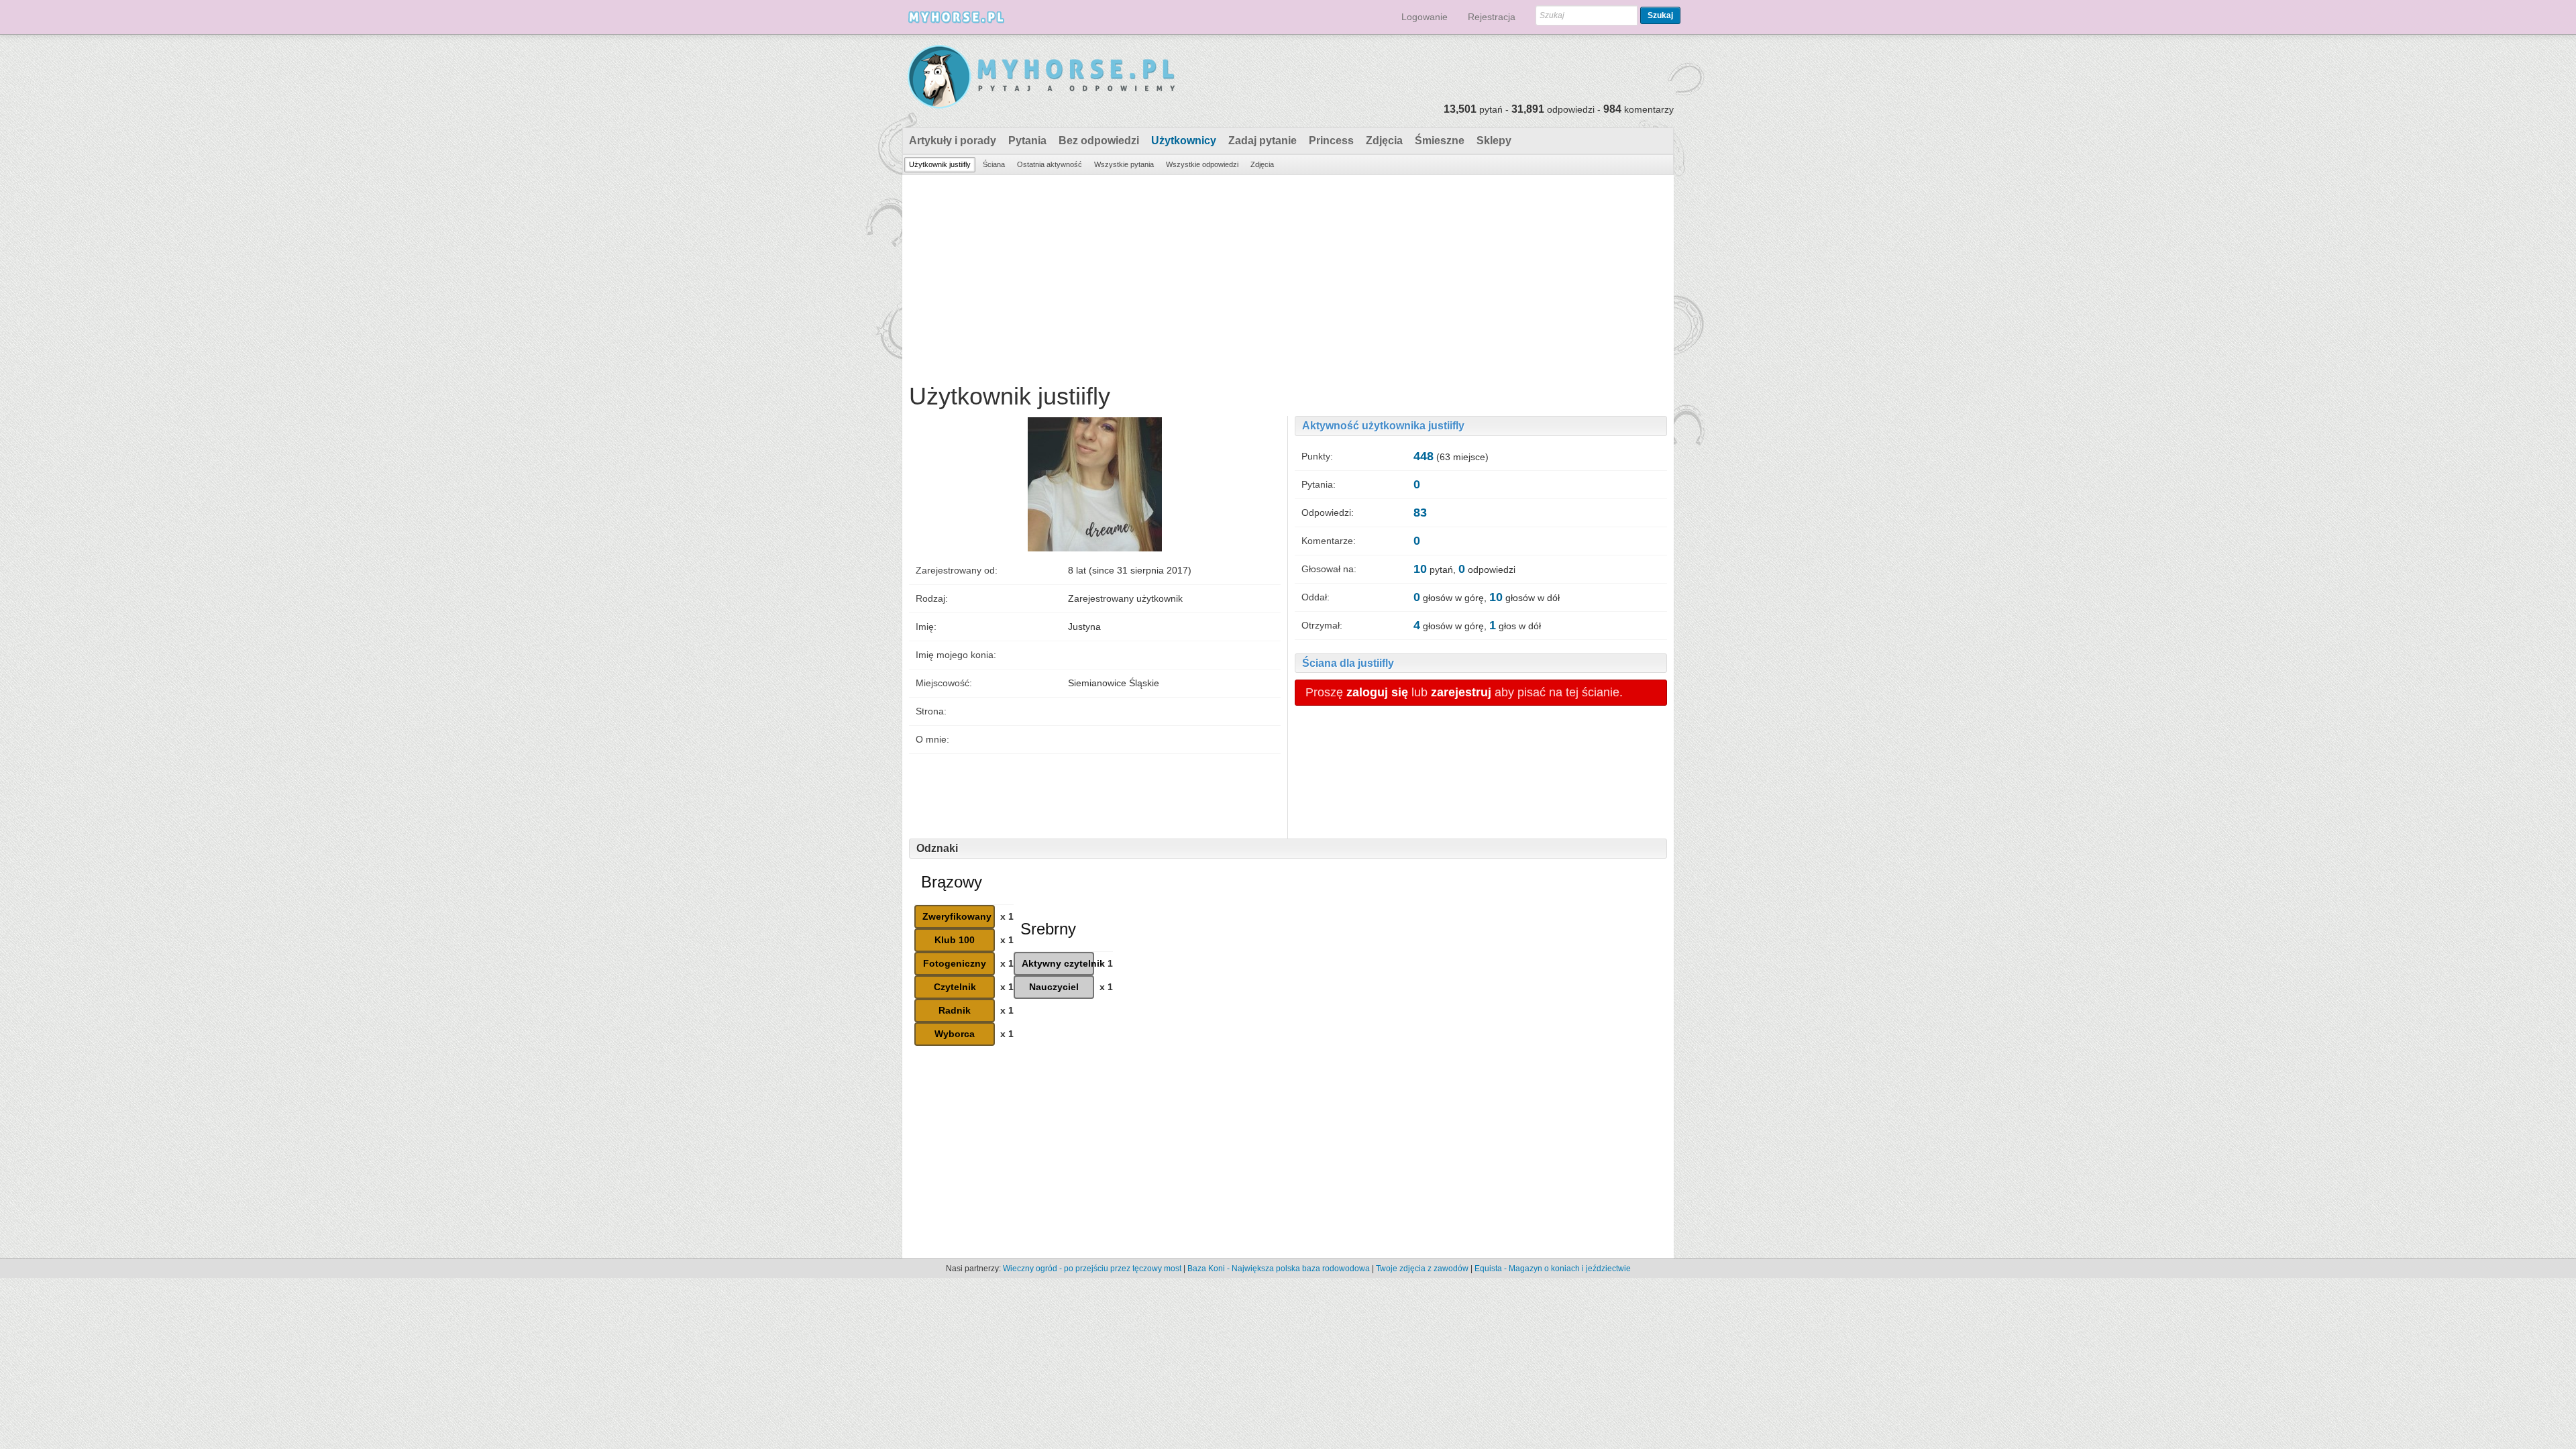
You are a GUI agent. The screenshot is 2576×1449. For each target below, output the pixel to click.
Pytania (1027, 141)
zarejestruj (1461, 692)
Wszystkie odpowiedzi (1202, 164)
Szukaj (1660, 15)
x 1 (1007, 916)
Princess (1331, 141)
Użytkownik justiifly (940, 164)
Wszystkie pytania (1124, 164)
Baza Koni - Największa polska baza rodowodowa (1279, 1269)
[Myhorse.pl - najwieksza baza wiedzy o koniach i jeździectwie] (1042, 77)
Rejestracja (1492, 17)
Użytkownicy (1184, 141)
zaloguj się (1377, 692)
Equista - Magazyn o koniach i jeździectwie (1553, 1269)
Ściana (994, 164)
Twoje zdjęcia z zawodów (1422, 1269)
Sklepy (1494, 141)
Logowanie (1425, 17)
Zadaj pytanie (1263, 141)
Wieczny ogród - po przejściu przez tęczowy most (1092, 1269)
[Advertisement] (1288, 276)
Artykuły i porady (953, 141)
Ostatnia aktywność (1050, 164)
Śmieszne (1440, 141)
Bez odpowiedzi (1099, 141)
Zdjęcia (1384, 141)
